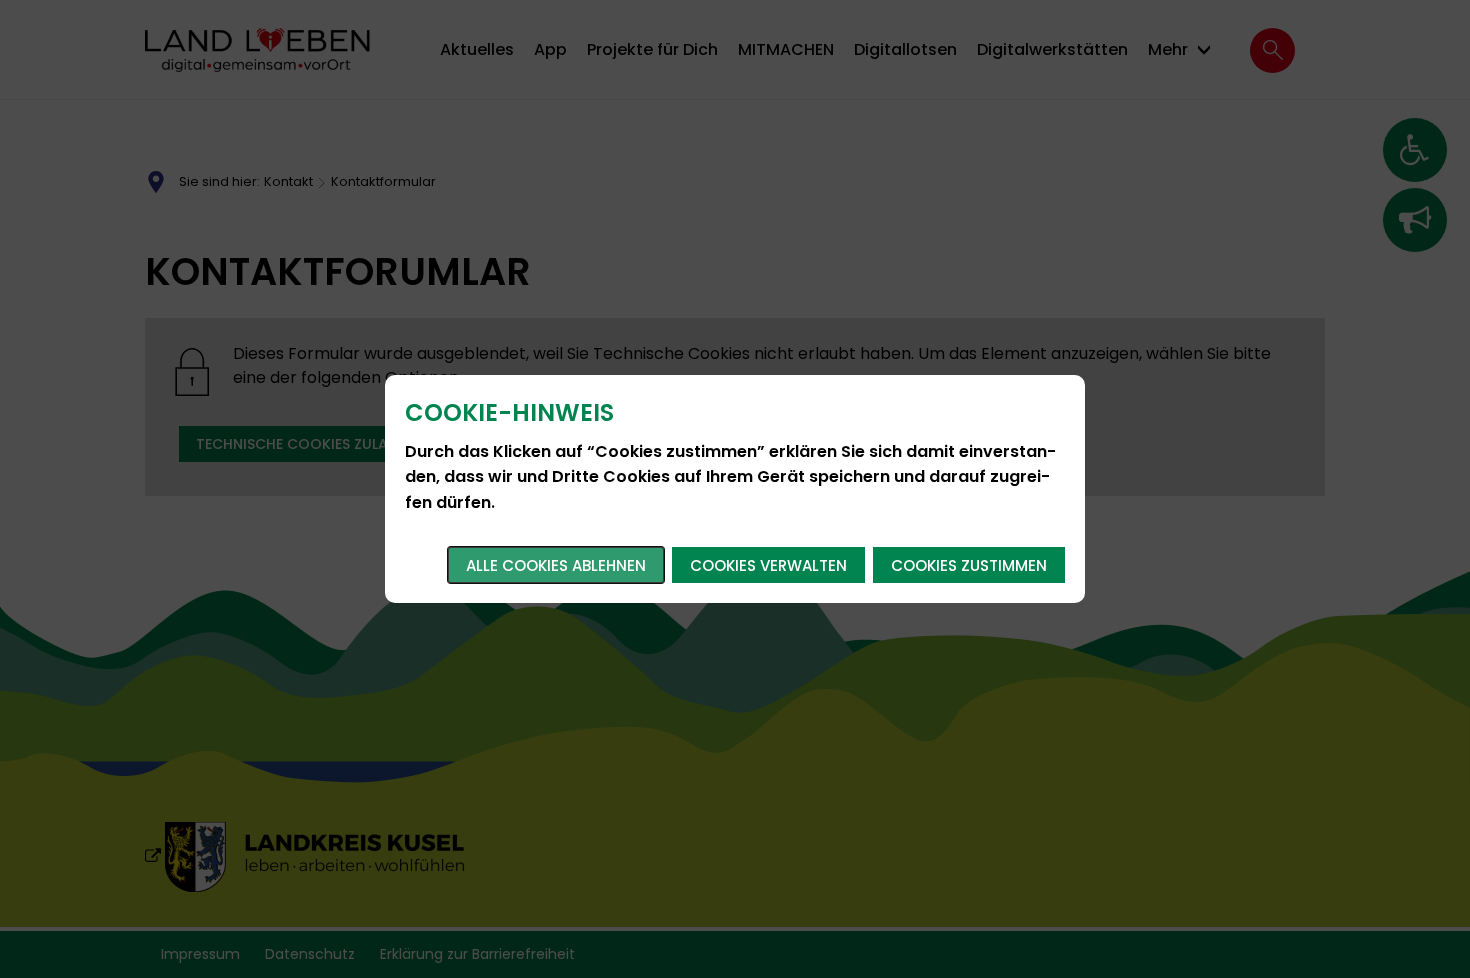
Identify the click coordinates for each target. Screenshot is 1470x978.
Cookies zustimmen (969, 565)
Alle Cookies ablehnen (556, 565)
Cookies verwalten (768, 565)
